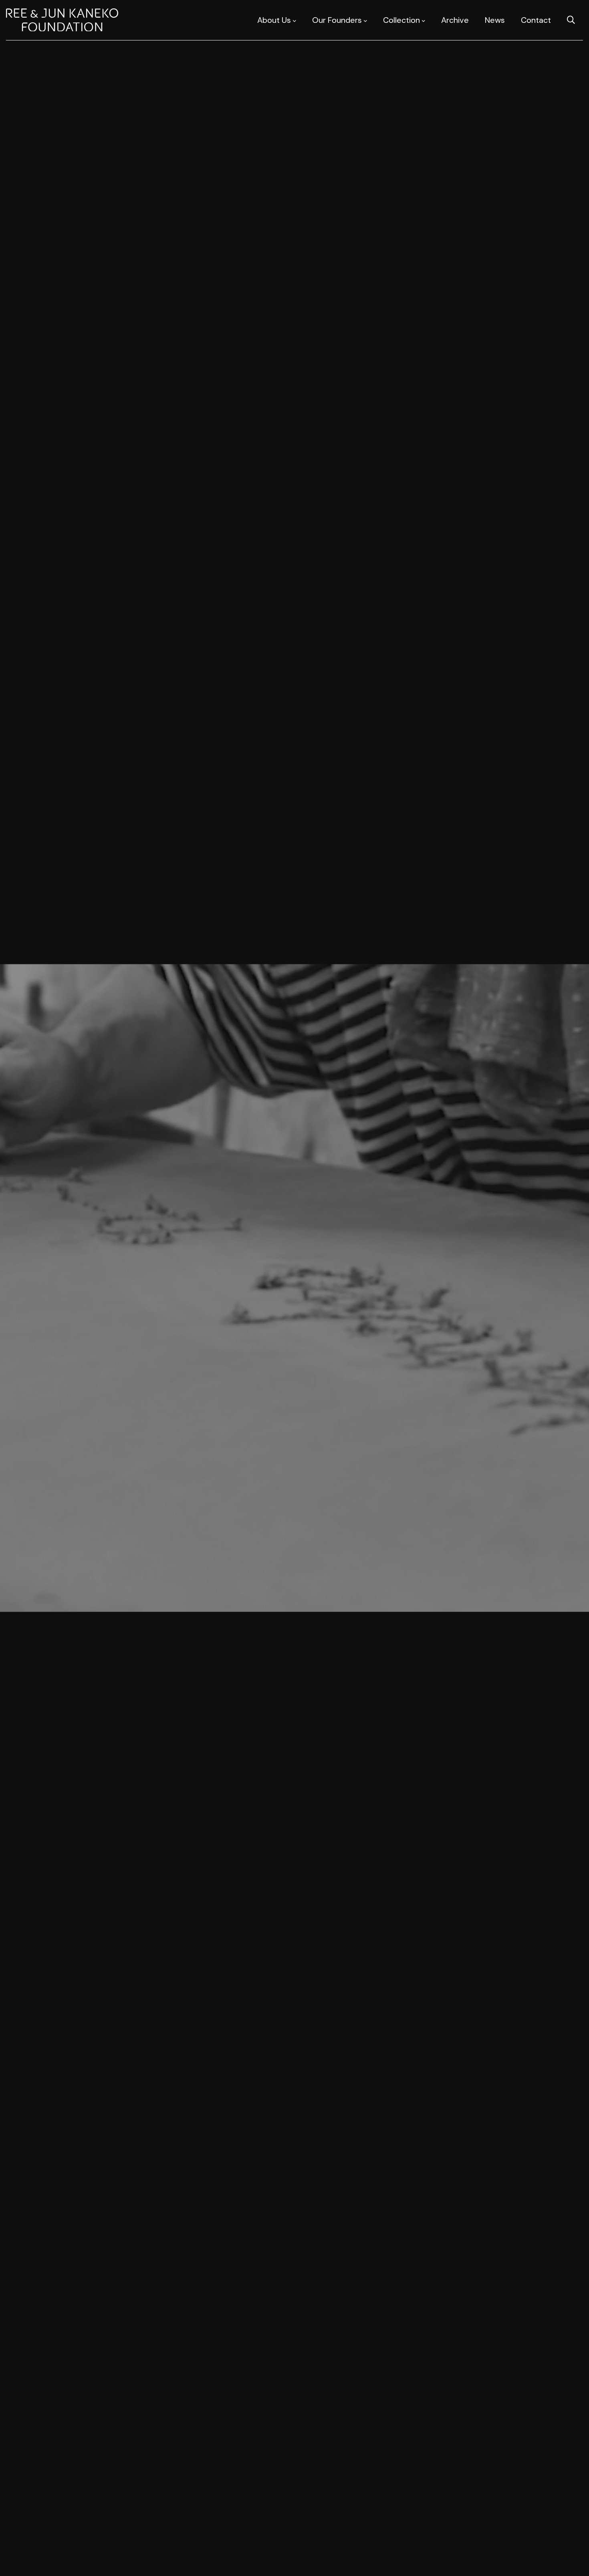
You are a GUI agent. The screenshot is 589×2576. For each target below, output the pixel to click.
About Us (274, 20)
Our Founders (337, 20)
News (495, 20)
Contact (536, 20)
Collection (401, 20)
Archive (455, 20)
